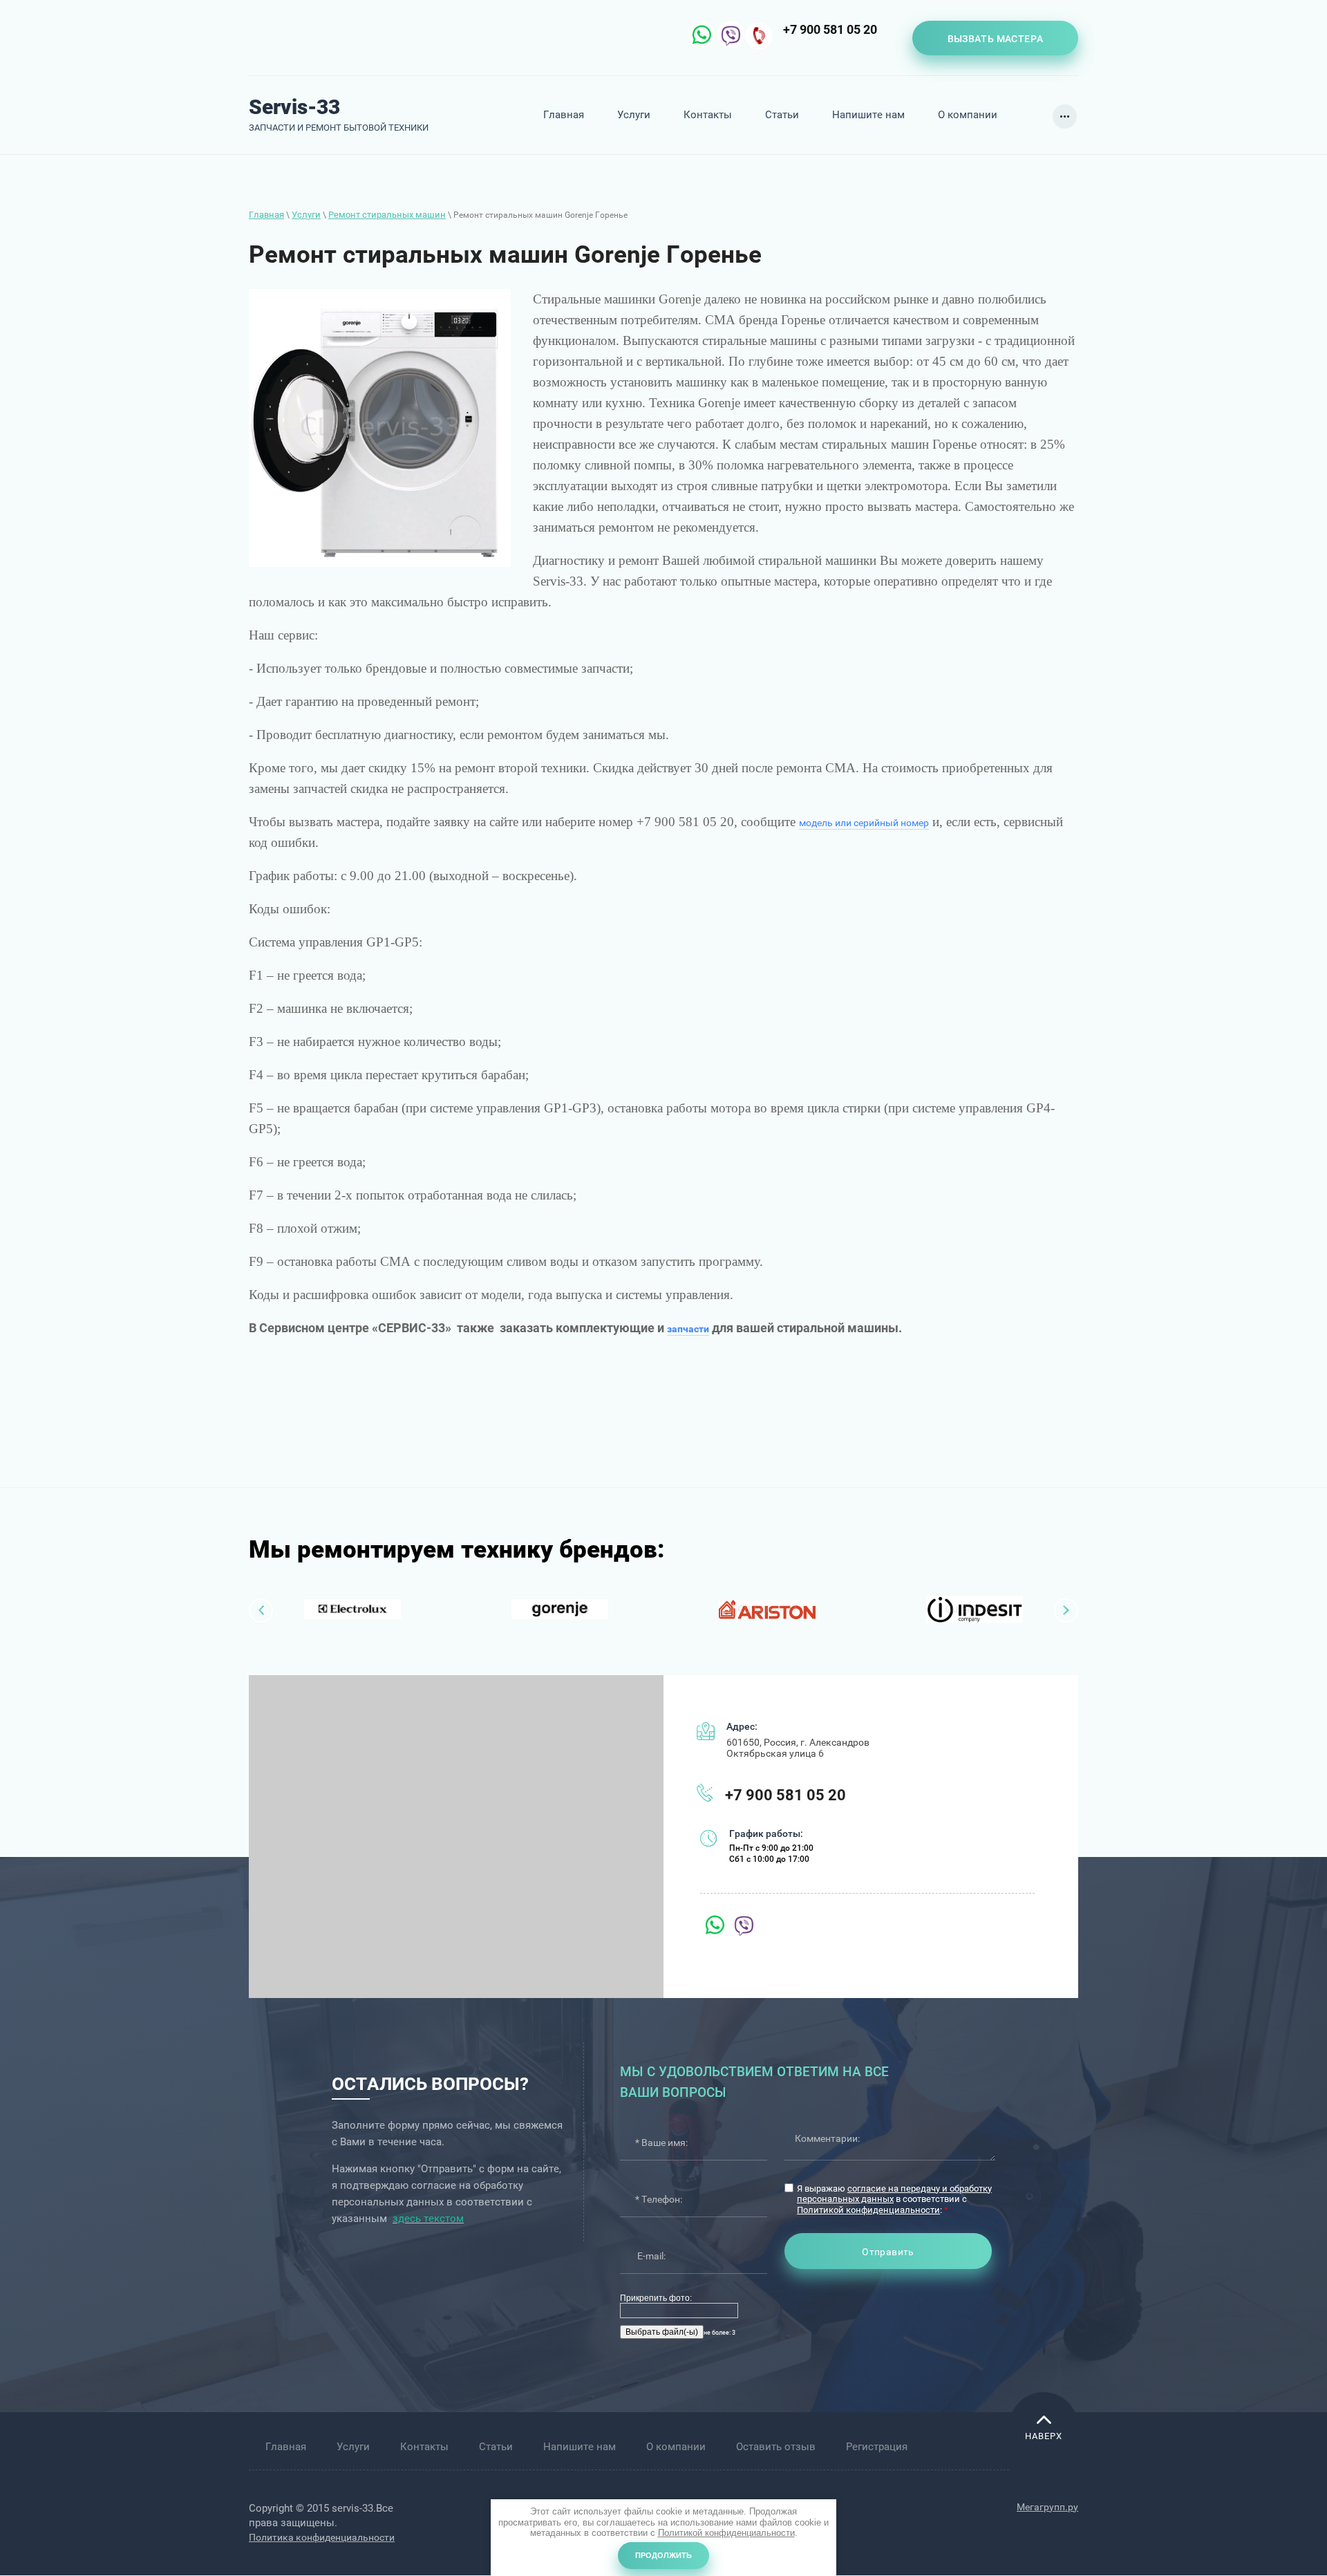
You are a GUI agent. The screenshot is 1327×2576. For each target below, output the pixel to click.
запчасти (688, 1329)
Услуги (306, 215)
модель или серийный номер (864, 823)
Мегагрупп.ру (1047, 2507)
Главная (266, 215)
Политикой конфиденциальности (868, 2210)
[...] (1065, 116)
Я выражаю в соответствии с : (894, 2199)
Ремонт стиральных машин (387, 215)
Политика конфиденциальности (322, 2537)
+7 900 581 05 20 (830, 29)
